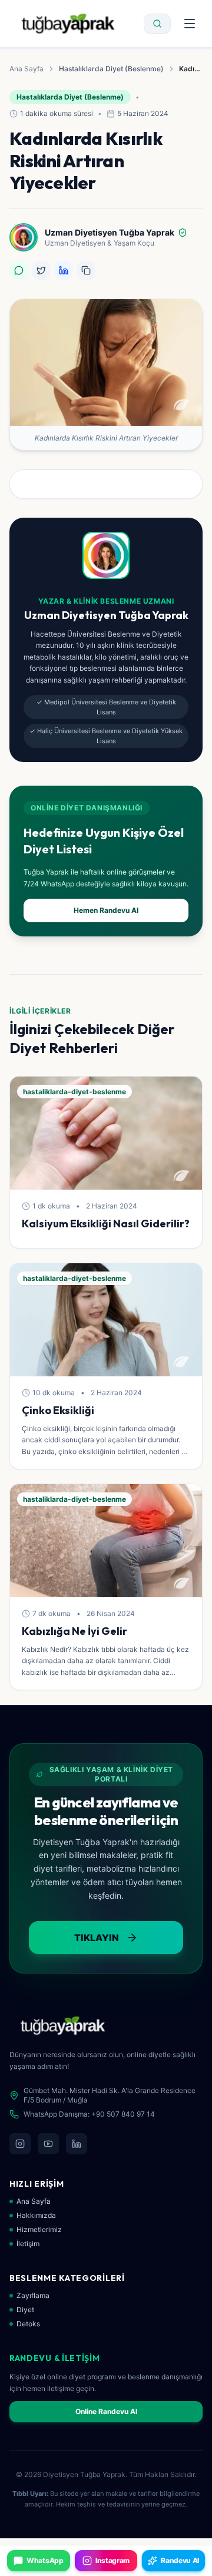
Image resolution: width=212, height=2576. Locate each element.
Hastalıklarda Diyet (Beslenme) (111, 69)
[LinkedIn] (77, 2144)
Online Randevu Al (106, 2411)
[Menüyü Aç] (190, 24)
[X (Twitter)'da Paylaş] (41, 270)
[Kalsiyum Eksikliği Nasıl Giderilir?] (106, 1133)
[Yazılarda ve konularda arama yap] (157, 24)
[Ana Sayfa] (68, 24)
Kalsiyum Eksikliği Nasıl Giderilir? (106, 1224)
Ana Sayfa (26, 69)
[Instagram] (20, 2144)
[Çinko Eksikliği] (106, 1320)
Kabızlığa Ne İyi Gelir (74, 1631)
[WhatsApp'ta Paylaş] (19, 270)
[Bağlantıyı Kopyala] (86, 270)
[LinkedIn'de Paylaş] (64, 270)
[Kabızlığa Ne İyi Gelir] (106, 1541)
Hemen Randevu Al (106, 910)
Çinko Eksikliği (58, 1410)
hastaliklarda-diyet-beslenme (74, 1092)
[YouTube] (48, 2144)
